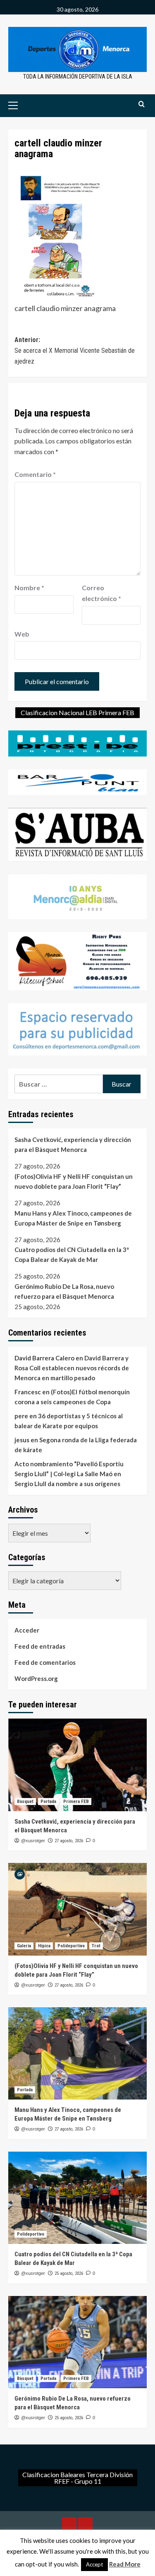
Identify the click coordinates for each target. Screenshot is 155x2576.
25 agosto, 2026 (69, 2273)
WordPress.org (36, 1678)
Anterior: (75, 350)
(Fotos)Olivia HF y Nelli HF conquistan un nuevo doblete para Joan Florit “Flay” (74, 1181)
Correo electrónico (101, 593)
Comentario (35, 474)
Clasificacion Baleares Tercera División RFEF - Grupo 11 (77, 2478)
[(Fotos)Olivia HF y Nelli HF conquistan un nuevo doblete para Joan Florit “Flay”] (77, 1909)
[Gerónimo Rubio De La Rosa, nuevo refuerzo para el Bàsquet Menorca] (77, 2342)
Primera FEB (76, 1802)
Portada (48, 1802)
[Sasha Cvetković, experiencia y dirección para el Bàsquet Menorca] (77, 1765)
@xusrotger (33, 1841)
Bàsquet (25, 1802)
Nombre (29, 588)
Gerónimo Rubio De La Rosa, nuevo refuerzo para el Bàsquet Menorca (64, 1291)
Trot (96, 1946)
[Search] (142, 104)
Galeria (24, 1946)
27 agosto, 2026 (69, 1841)
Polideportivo (71, 1946)
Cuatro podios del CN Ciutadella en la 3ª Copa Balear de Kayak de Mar (72, 1254)
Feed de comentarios (45, 1662)
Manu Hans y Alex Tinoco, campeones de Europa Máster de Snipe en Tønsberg (73, 1218)
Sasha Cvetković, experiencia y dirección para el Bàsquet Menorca (73, 1144)
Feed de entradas (40, 1646)
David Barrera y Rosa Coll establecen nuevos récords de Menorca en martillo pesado (72, 1368)
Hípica (44, 1946)
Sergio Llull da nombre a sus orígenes (67, 1484)
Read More (125, 2564)
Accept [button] (94, 2564)
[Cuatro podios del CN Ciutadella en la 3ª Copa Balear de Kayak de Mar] (77, 2198)
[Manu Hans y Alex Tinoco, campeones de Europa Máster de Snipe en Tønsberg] (77, 2053)
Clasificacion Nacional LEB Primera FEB (77, 712)
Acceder (27, 1630)
